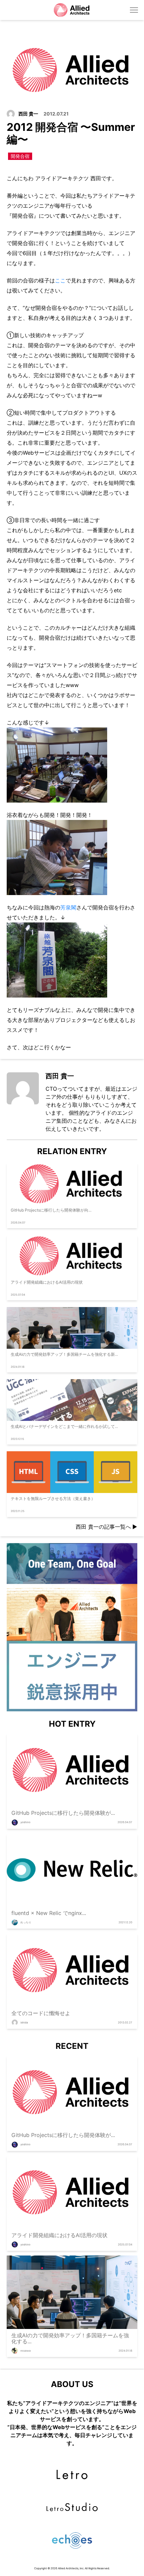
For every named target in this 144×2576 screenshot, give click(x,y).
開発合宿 (20, 156)
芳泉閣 (68, 907)
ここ (60, 280)
